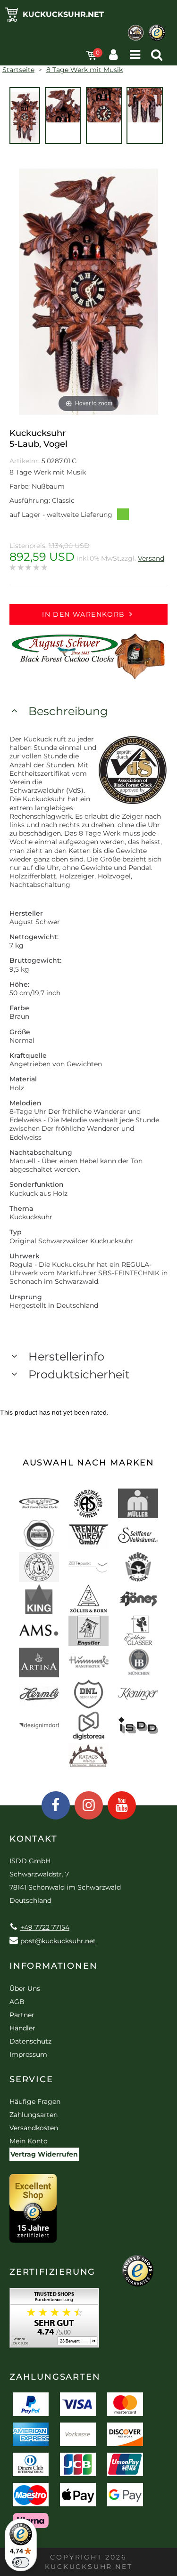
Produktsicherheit (79, 1374)
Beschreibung (68, 711)
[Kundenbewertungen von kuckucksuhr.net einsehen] (54, 2321)
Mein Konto (29, 2141)
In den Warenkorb (83, 614)
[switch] (21, 2562)
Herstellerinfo (66, 1356)
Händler (22, 2028)
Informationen (53, 1966)
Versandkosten (34, 2128)
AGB (17, 2002)
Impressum (28, 2054)
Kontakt (34, 1839)
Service (31, 2079)
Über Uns (25, 1988)
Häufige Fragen (35, 2101)
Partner (22, 2015)
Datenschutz (30, 2041)
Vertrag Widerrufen (44, 2154)
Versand (151, 558)
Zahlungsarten (34, 2115)
